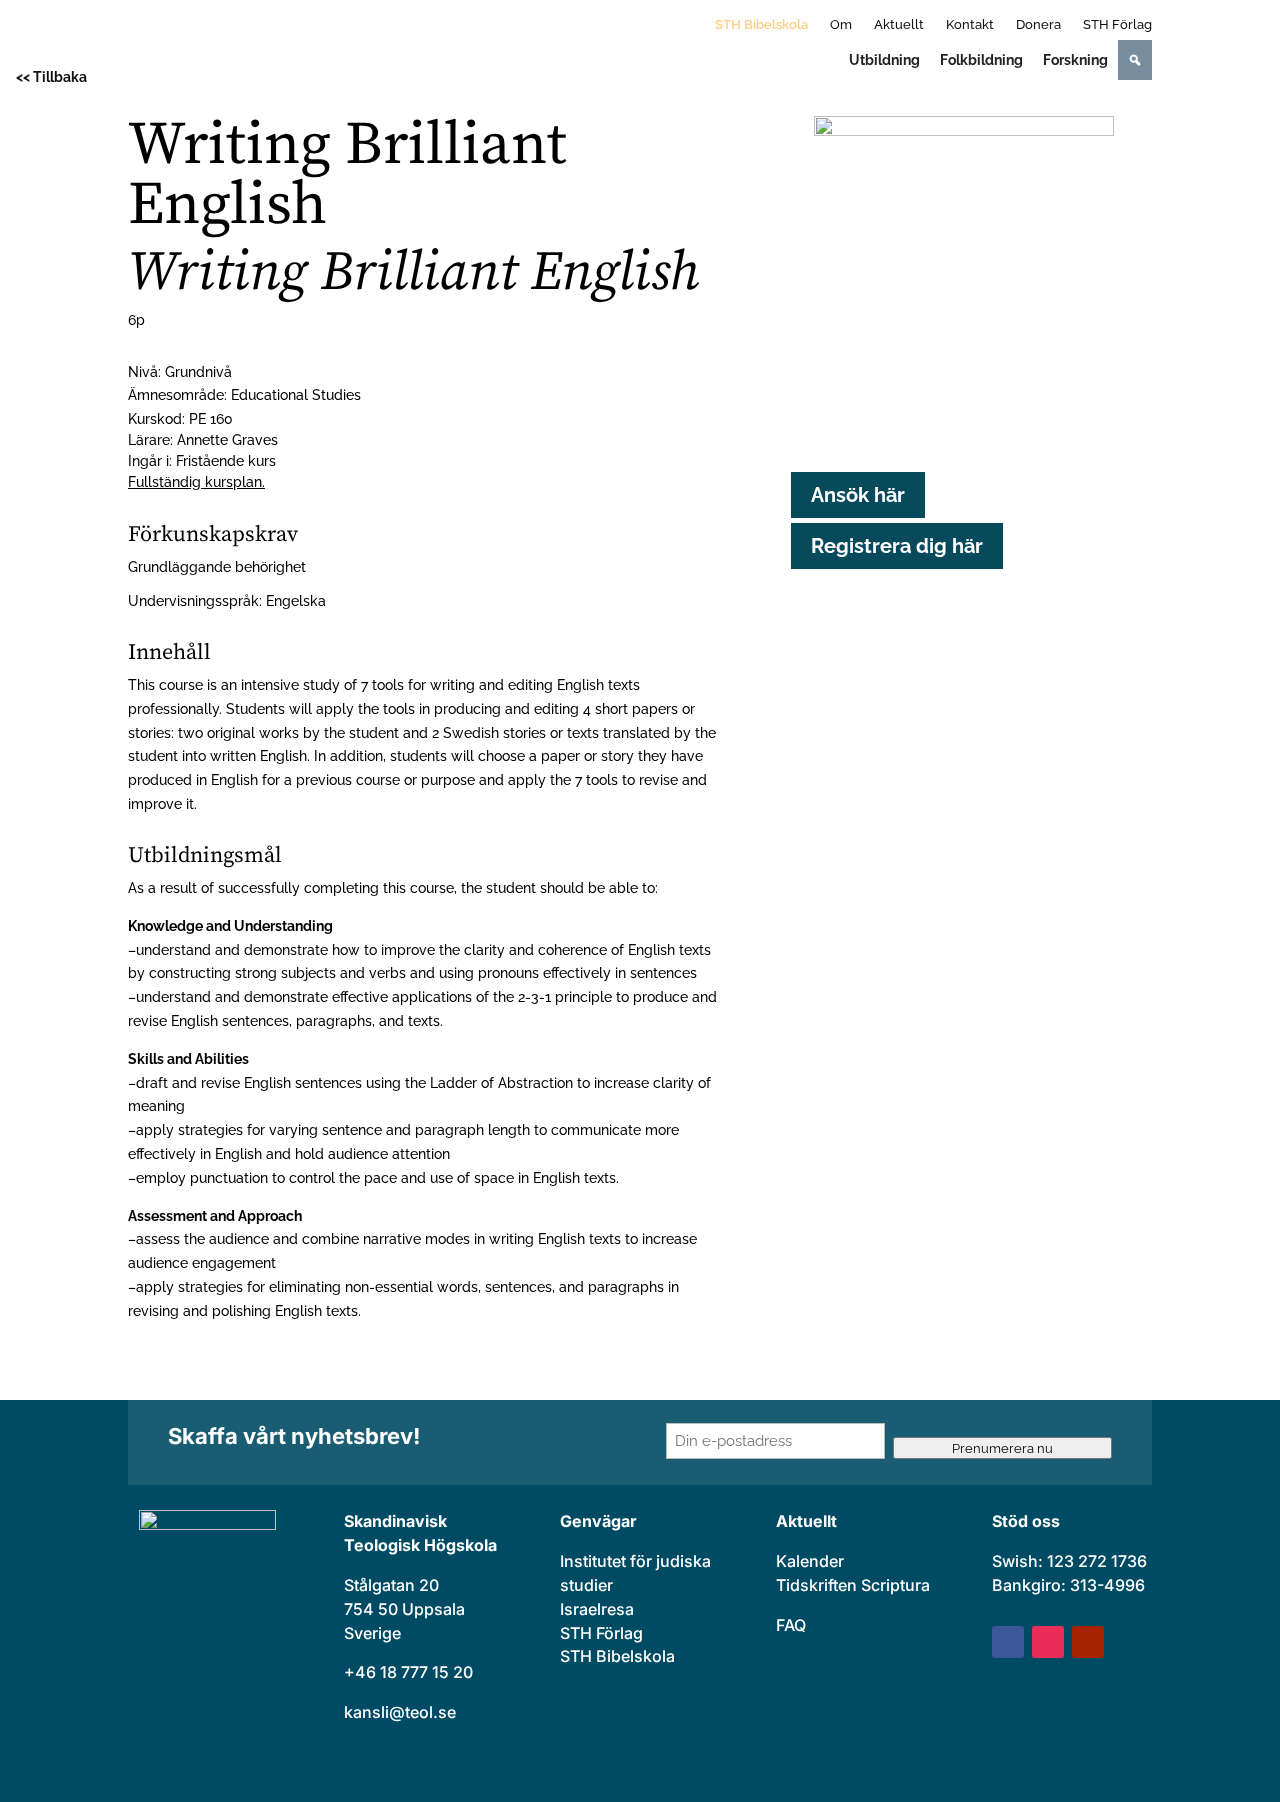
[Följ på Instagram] (1048, 1642)
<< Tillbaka (51, 77)
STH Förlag (1117, 25)
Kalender (810, 1561)
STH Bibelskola (761, 25)
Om (841, 25)
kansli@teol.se (400, 1712)
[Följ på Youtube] (1088, 1642)
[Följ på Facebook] (1008, 1642)
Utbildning (884, 60)
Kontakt (970, 25)
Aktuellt (899, 25)
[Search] (1135, 60)
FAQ (791, 1625)
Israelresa (597, 1609)
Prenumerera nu (1002, 1448)
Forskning (1075, 60)
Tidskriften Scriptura (853, 1585)
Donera (1038, 25)
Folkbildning (981, 60)
